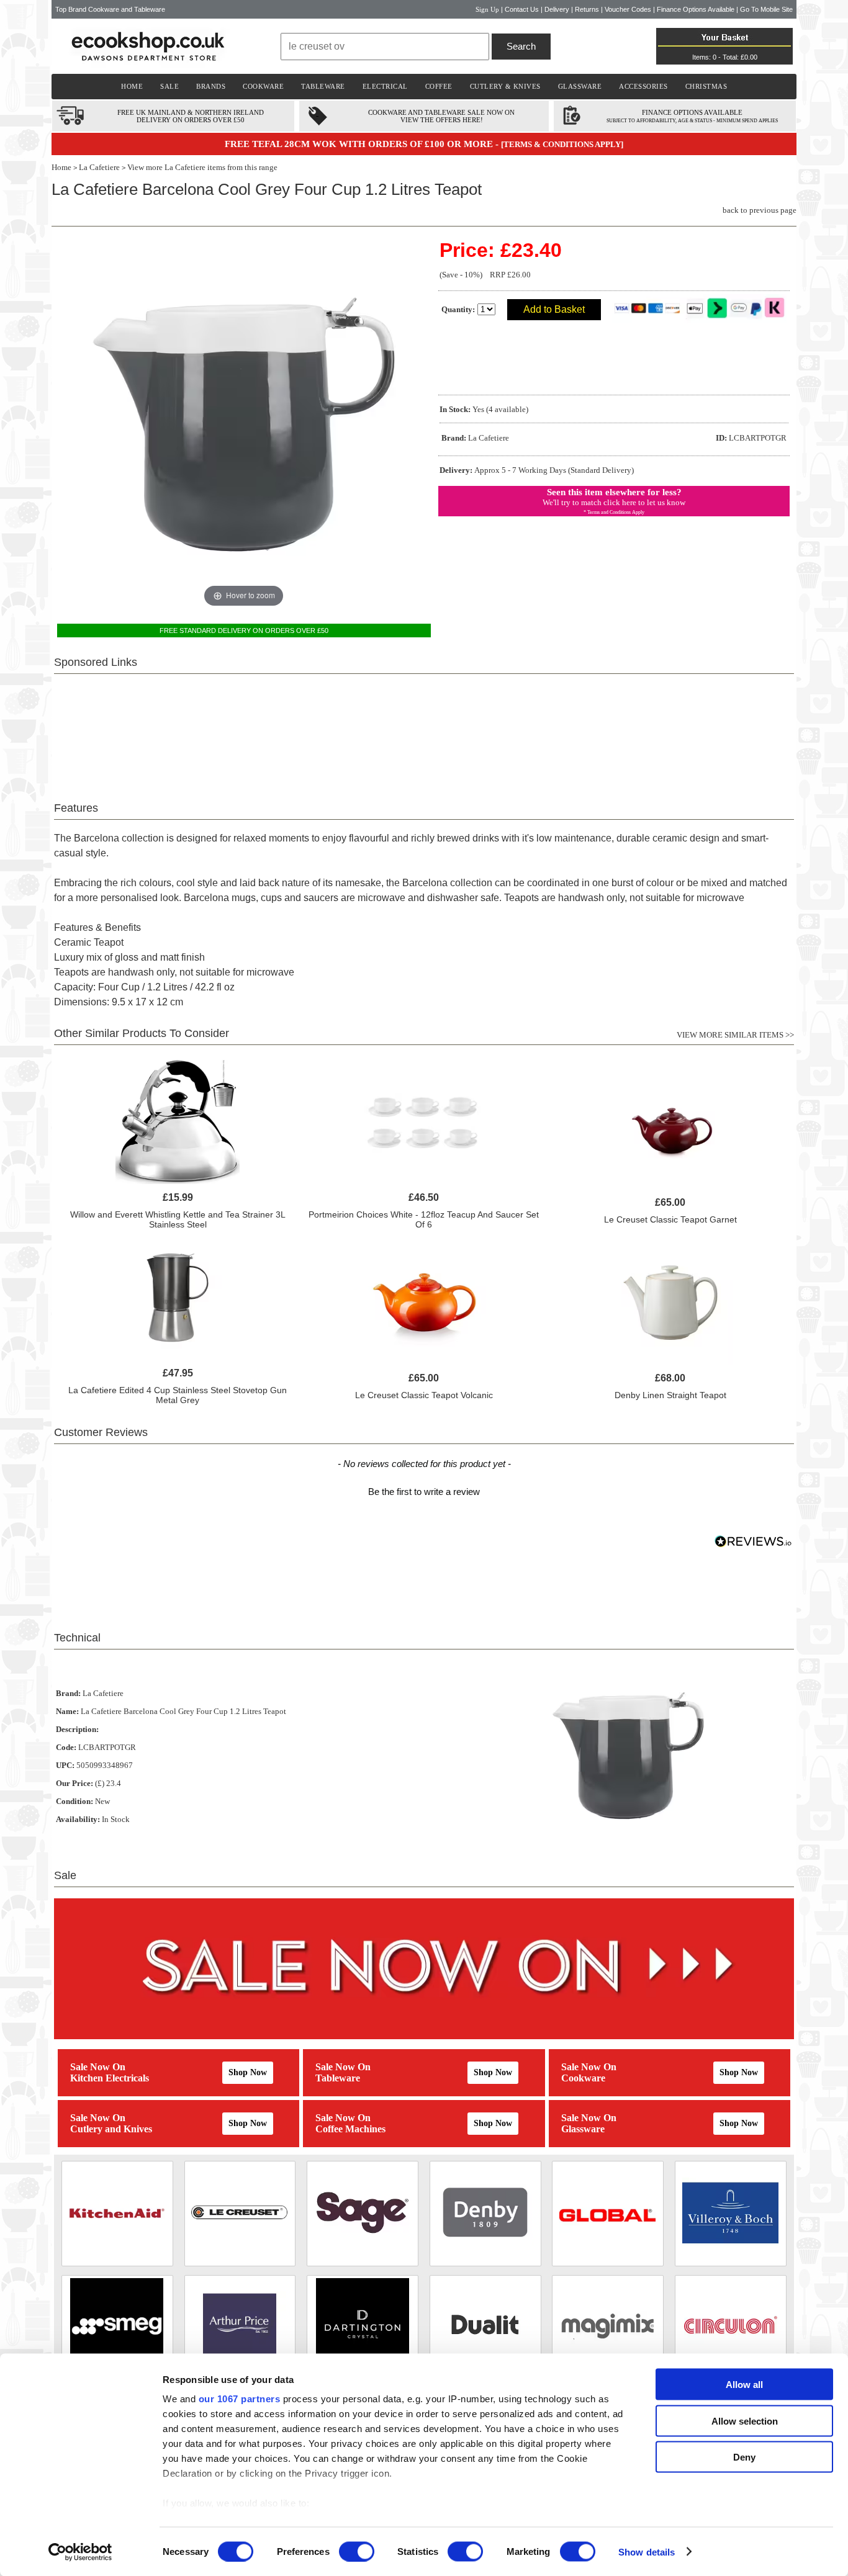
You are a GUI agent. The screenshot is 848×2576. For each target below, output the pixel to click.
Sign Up (487, 9)
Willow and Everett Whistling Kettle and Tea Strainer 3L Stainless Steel (178, 1219)
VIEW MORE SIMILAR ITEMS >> (735, 1035)
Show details (647, 2551)
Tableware (338, 2078)
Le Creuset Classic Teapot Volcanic (424, 1395)
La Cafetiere (99, 167)
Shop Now (248, 2072)
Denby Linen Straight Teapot (670, 1395)
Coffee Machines (350, 2129)
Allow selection (745, 2421)
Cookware (583, 2078)
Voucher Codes (628, 9)
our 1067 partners (240, 2399)
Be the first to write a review (424, 1492)
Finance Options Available (696, 9)
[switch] (357, 2551)
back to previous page (760, 210)
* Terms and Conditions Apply (614, 512)
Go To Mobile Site (766, 9)
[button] (424, 1490)
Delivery (557, 9)
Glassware (583, 2129)
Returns (587, 9)
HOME (132, 86)
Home (61, 167)
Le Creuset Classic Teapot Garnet (670, 1219)
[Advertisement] (424, 730)
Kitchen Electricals (110, 2078)
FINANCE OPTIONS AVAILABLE (692, 112)
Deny (744, 2457)
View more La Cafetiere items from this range (202, 167)
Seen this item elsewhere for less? (614, 492)
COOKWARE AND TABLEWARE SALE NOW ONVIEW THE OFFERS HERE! (441, 116)
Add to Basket (554, 309)
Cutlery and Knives (111, 2129)
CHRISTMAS (706, 86)
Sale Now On (98, 2067)
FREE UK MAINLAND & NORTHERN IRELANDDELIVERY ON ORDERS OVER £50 (191, 116)
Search (521, 46)
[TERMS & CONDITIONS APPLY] (562, 144)
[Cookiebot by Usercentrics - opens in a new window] (80, 2552)
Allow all (744, 2385)
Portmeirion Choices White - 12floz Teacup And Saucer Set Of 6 (424, 1219)
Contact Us (522, 9)
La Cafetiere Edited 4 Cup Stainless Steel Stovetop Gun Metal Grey (178, 1395)
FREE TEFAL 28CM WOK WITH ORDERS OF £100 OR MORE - (363, 144)
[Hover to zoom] (244, 424)
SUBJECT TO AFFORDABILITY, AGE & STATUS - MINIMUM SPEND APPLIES (692, 121)
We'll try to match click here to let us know (614, 502)
